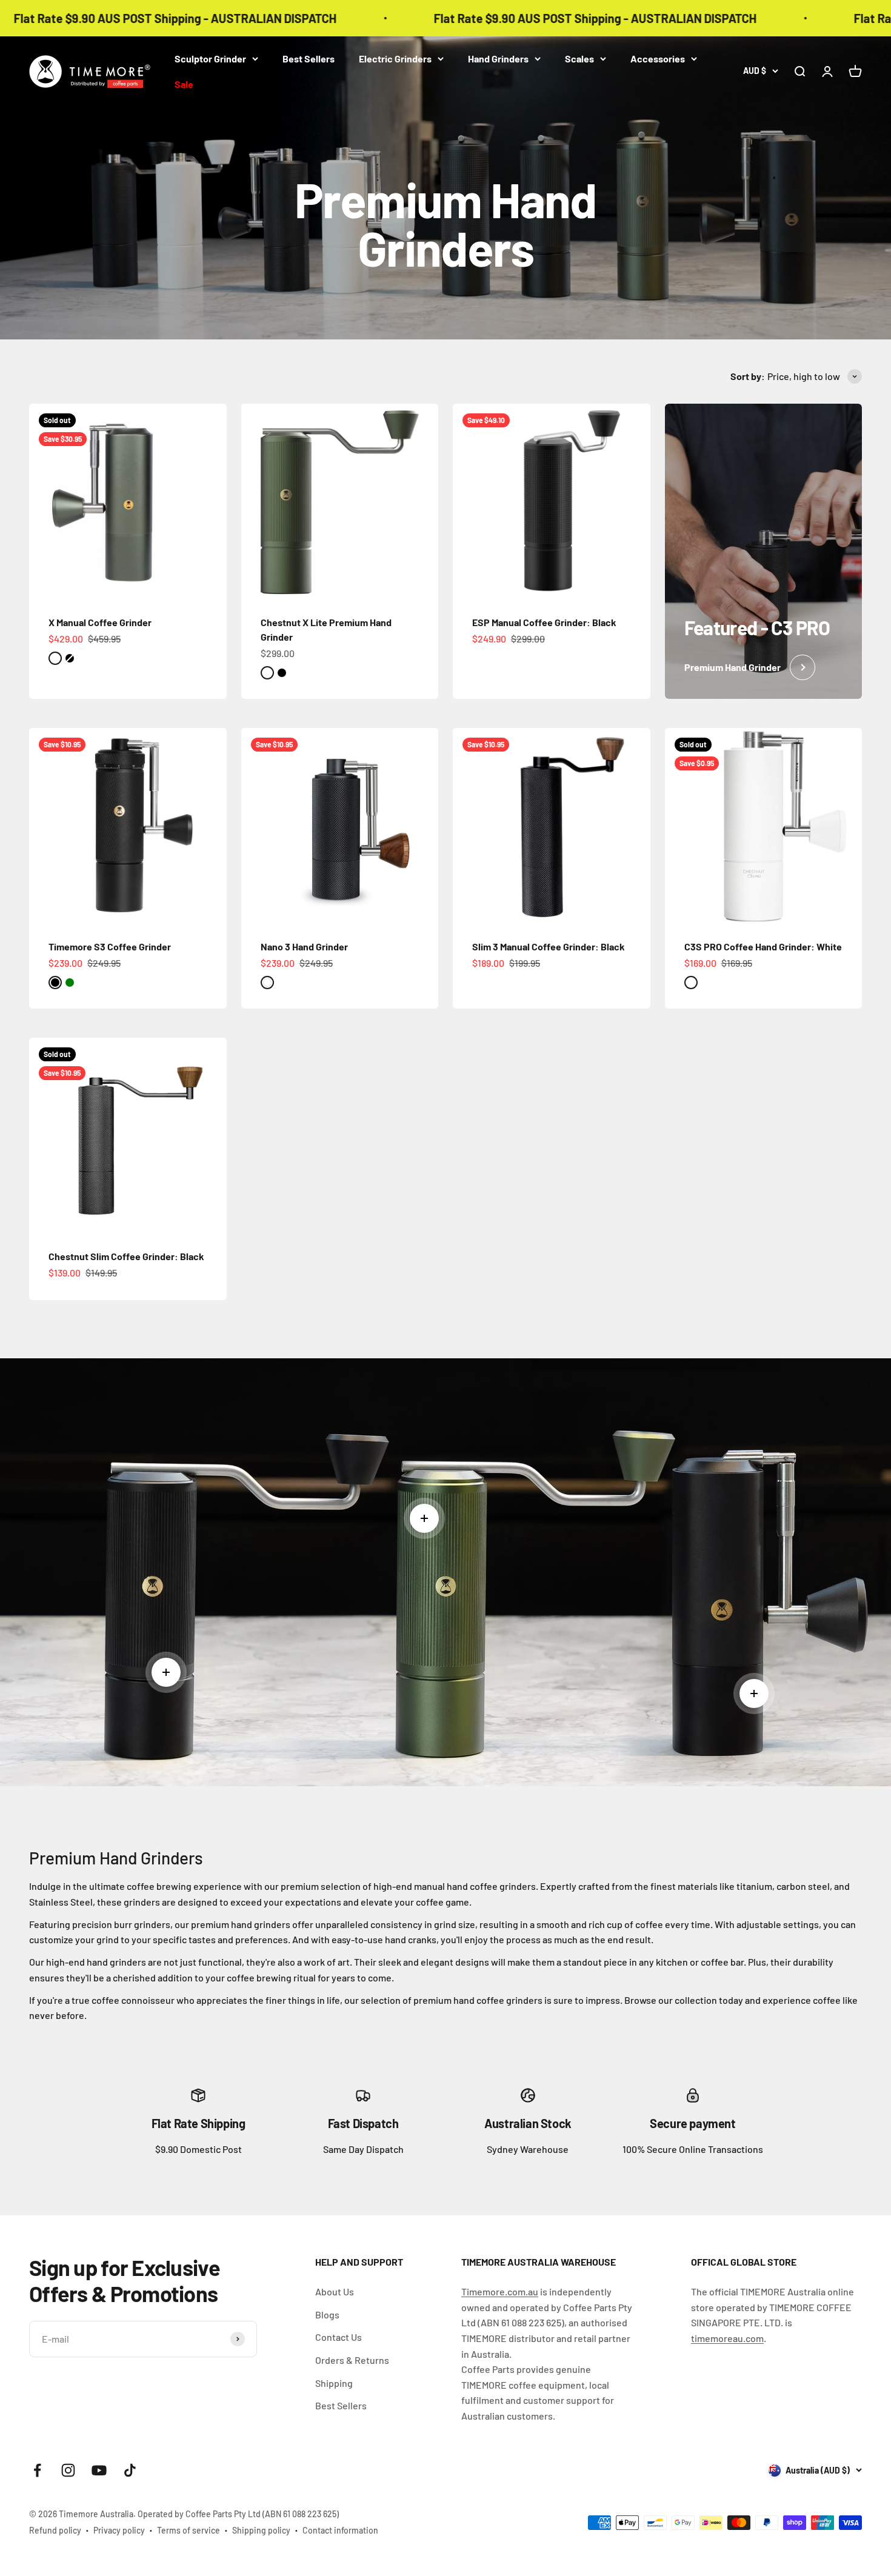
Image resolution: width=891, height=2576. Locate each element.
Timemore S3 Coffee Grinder (110, 946)
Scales (579, 58)
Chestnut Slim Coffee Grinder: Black (126, 1256)
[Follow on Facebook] (37, 2470)
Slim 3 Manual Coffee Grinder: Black (549, 946)
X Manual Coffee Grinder (100, 622)
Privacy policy (119, 2530)
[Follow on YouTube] (99, 2470)
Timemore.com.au (500, 2291)
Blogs (327, 2314)
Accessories (658, 58)
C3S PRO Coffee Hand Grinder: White (763, 946)
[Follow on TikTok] (130, 2470)
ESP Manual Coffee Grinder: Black (544, 622)
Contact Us (339, 2337)
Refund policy (55, 2530)
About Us (335, 2291)
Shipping (334, 2383)
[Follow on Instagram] (68, 2470)
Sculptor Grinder (210, 58)
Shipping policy (261, 2530)
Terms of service (189, 2530)
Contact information (340, 2530)
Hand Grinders (498, 58)
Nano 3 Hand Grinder (304, 946)
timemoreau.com (727, 2338)
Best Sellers (309, 58)
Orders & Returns (352, 2360)
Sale (184, 84)
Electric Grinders (395, 58)
